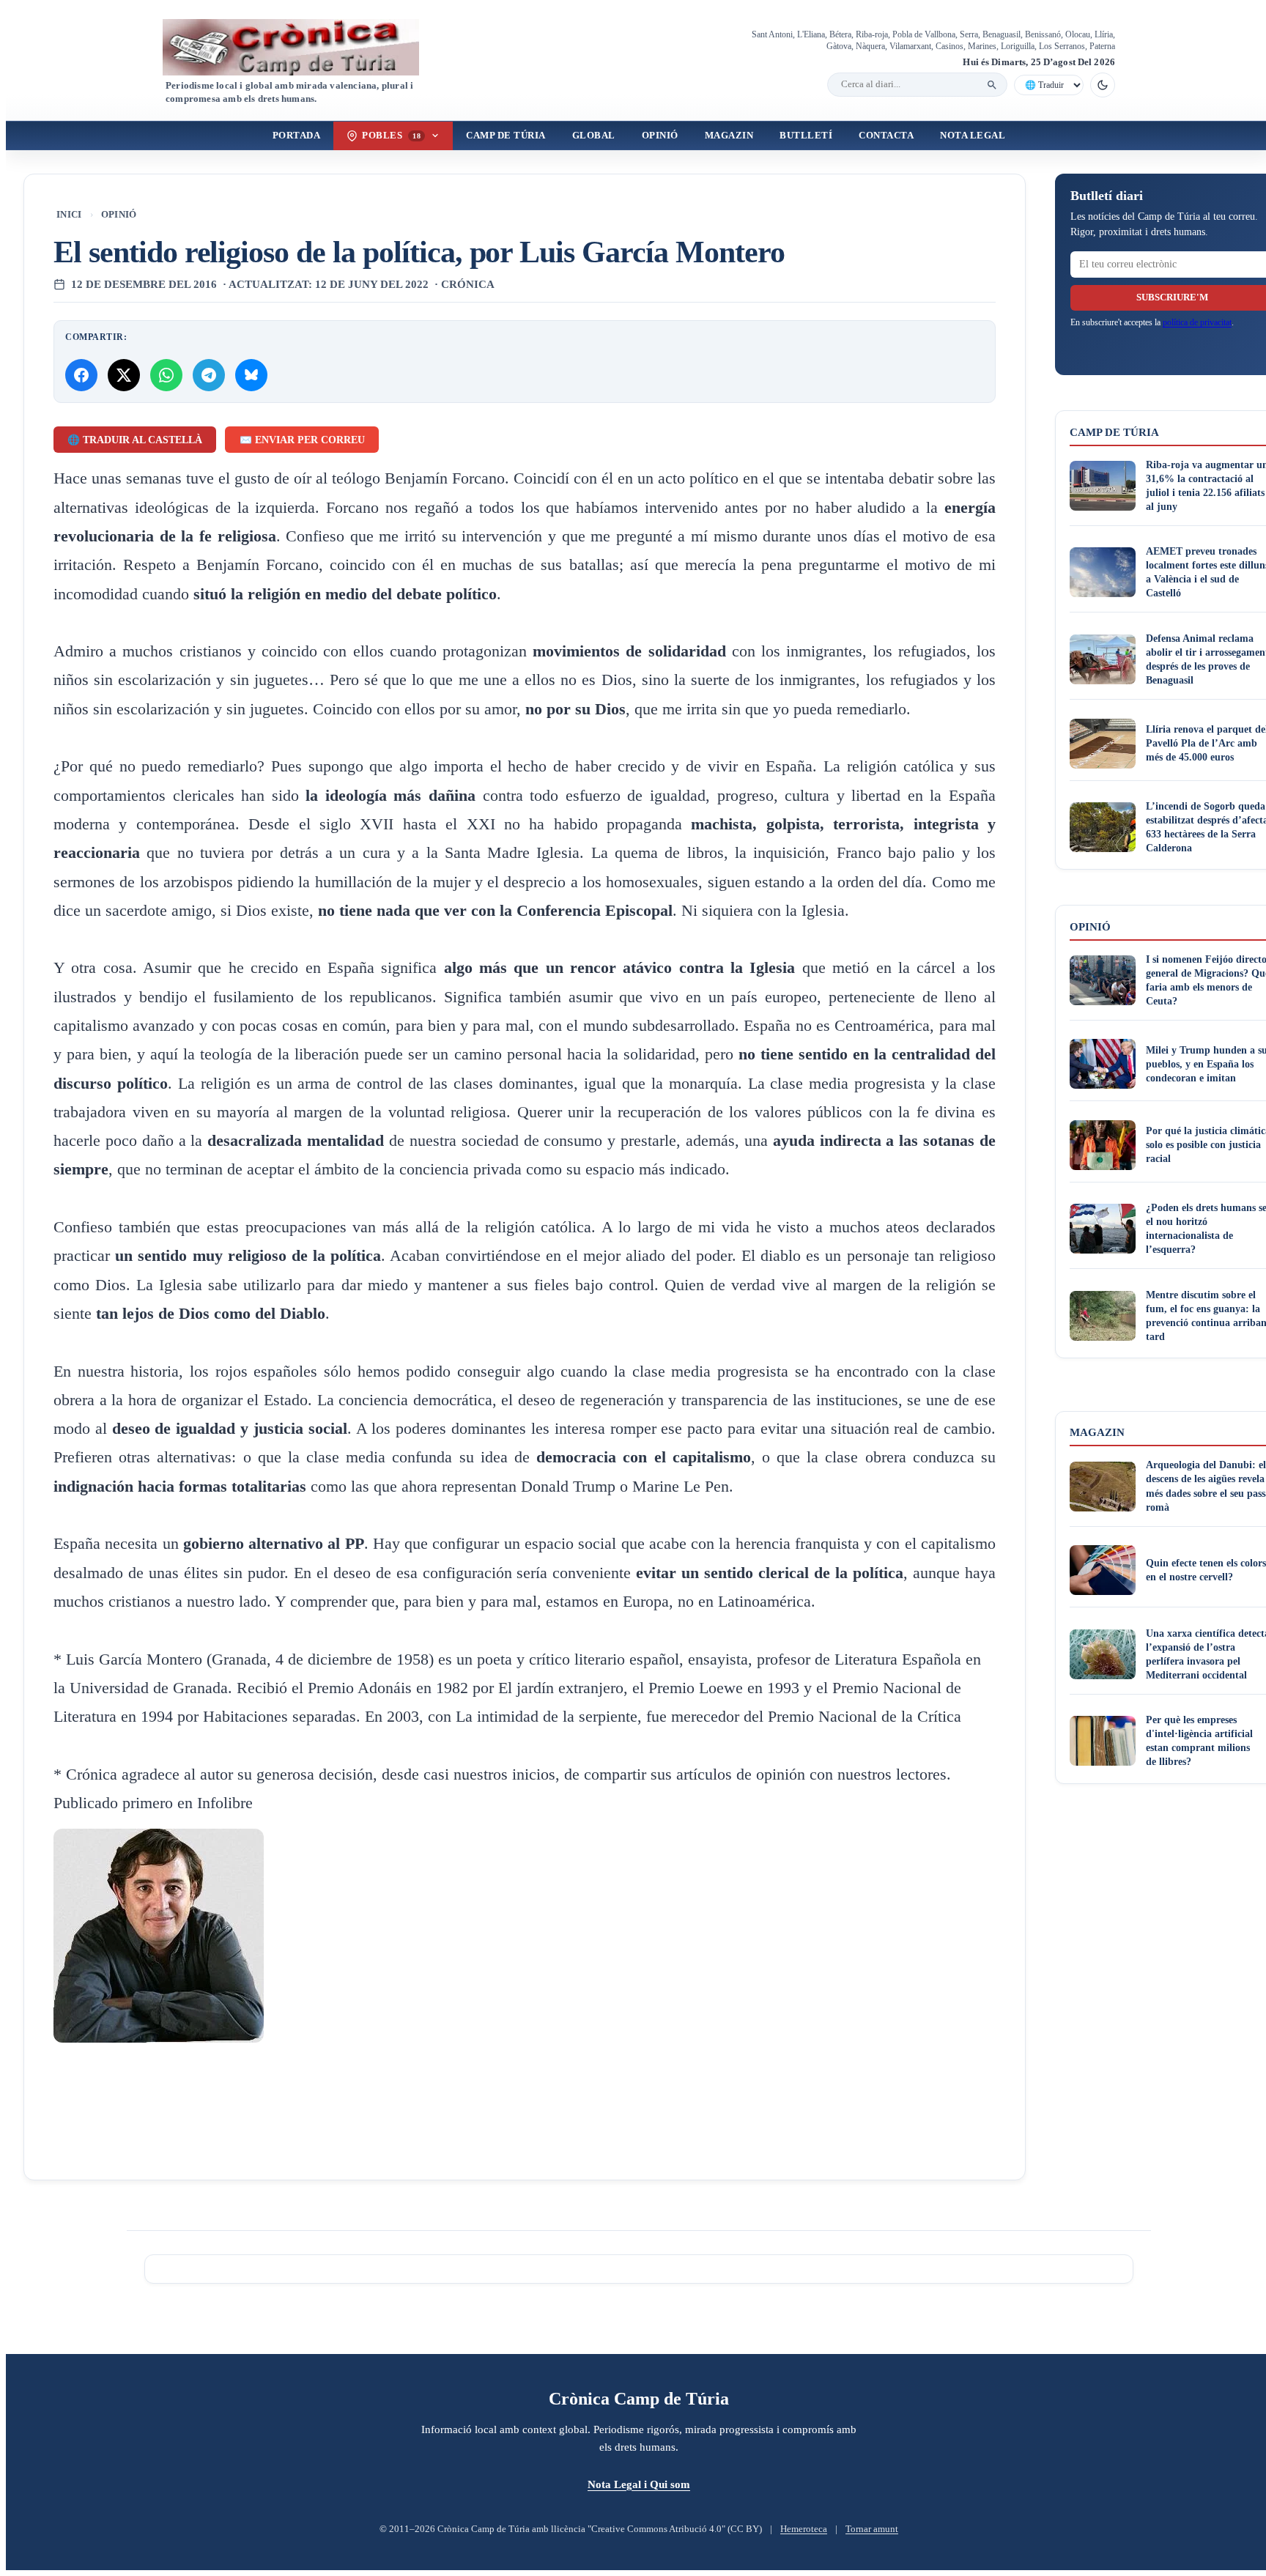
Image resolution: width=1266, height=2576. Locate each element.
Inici (69, 215)
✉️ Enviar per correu (302, 440)
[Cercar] (992, 85)
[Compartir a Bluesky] (251, 375)
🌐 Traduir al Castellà (135, 440)
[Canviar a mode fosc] (1103, 85)
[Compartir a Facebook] (81, 375)
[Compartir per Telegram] (209, 375)
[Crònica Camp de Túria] (303, 47)
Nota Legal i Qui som (639, 2484)
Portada (297, 136)
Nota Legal (973, 136)
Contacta (886, 136)
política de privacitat (1197, 322)
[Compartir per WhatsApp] (166, 375)
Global (594, 136)
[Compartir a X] (124, 375)
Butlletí (806, 136)
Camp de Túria (506, 136)
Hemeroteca (804, 2529)
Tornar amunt (872, 2529)
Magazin (729, 136)
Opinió (660, 136)
